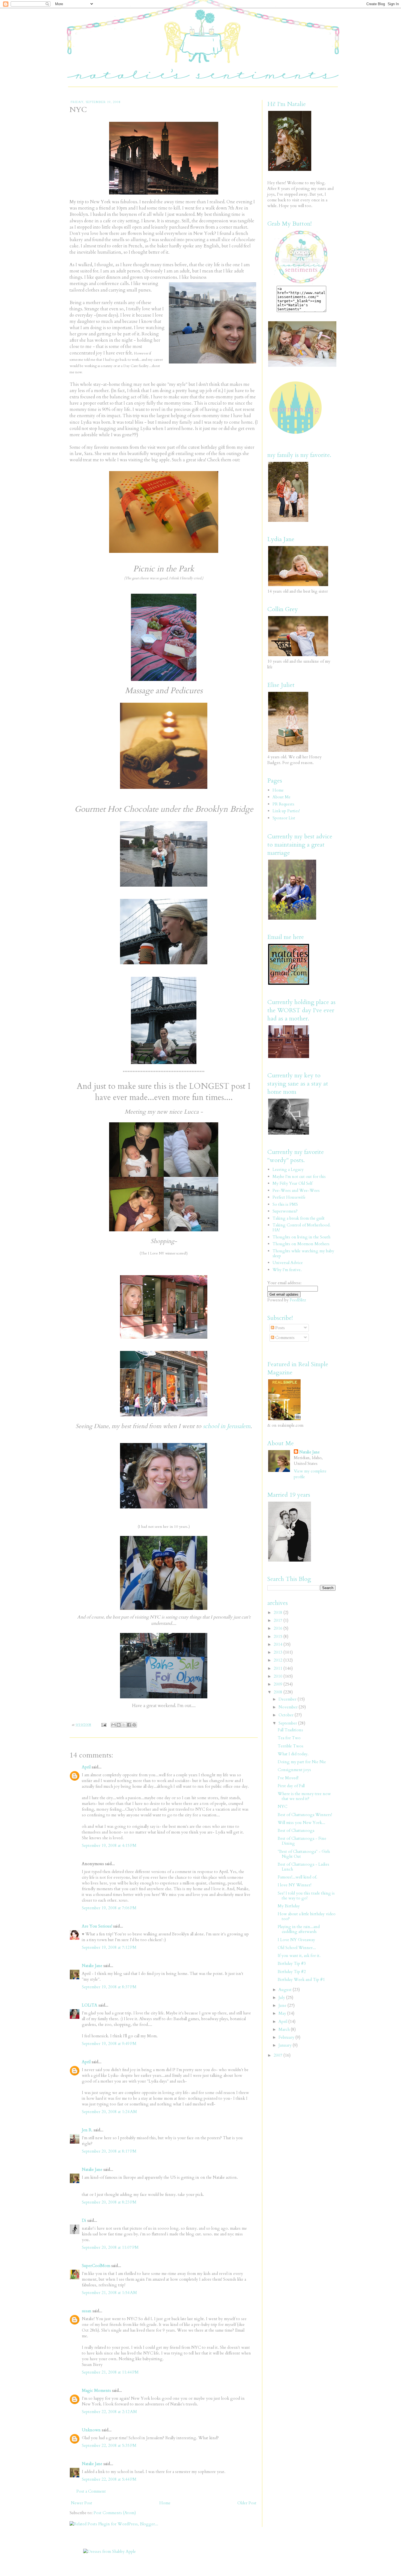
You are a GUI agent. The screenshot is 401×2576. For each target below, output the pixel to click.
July (282, 1998)
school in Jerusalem (227, 1426)
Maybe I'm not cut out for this (299, 1177)
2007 (279, 2055)
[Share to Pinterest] (134, 1725)
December (288, 1699)
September (288, 1723)
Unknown (91, 2430)
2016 (279, 1628)
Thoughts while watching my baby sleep (303, 1253)
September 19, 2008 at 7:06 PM (109, 1908)
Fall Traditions (290, 1730)
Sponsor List (284, 818)
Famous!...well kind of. (297, 1877)
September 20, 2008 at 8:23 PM (109, 2202)
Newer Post (82, 2503)
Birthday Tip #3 (292, 1963)
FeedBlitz (298, 1300)
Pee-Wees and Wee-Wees (296, 1190)
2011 (279, 1668)
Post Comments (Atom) (115, 2513)
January (286, 2045)
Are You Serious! (97, 1926)
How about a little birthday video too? (307, 1916)
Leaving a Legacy (288, 1169)
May (283, 2013)
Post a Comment (91, 2491)
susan (87, 2311)
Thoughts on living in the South (301, 1237)
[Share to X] (124, 1725)
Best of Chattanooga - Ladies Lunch (303, 1867)
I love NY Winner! (294, 1885)
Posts (279, 1328)
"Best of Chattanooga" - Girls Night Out (304, 1854)
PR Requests (283, 804)
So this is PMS (285, 1204)
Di (84, 2220)
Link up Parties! (286, 811)
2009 (279, 1684)
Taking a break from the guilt (299, 1218)
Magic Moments (96, 2390)
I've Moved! (288, 1778)
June (283, 2005)
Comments (284, 1338)
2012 (279, 1660)
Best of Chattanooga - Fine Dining (302, 1841)
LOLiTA (90, 2005)
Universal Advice (288, 1263)
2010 (279, 1676)
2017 (279, 1620)
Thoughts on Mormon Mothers (301, 1244)
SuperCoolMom (96, 2266)
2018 (279, 1613)
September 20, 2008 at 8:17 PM (109, 2151)
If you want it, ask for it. (299, 1956)
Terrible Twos (291, 1746)
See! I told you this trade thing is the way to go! (306, 1896)
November (289, 1707)
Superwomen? (285, 1211)
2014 (279, 1644)
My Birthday (289, 1906)
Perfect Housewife (289, 1197)
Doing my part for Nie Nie (302, 1762)
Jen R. (87, 2130)
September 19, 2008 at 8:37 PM (109, 1987)
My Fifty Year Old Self (292, 1183)
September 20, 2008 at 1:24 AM (109, 2112)
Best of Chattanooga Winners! (305, 1815)
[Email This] (113, 1725)
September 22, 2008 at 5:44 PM (109, 2479)
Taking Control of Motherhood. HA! (302, 1228)
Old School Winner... (297, 1948)
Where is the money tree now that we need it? (304, 1796)
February (287, 2037)
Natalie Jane (92, 1966)
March (285, 2029)
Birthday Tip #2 (292, 1972)
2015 (279, 1636)
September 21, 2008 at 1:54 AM (109, 2293)
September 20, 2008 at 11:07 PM (110, 2247)
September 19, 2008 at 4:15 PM (109, 1845)
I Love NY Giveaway (296, 1940)
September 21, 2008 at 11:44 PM (110, 2372)
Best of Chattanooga (296, 1831)
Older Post (247, 2503)
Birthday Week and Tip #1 (301, 1980)
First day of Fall (291, 1786)
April (86, 1767)
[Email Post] (104, 1725)
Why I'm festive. (287, 1270)
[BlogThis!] (119, 1725)
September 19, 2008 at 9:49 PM (109, 2044)
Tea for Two (289, 1738)
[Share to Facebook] (129, 1725)
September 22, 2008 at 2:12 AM (109, 2412)
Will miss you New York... (301, 1823)
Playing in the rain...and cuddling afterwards (299, 1929)
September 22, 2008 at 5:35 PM (109, 2445)
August (286, 1990)
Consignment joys (294, 1770)
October (287, 1715)
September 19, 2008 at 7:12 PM (109, 1947)
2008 (279, 1692)
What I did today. (293, 1754)
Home (165, 2503)
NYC (282, 1807)
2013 (279, 1652)
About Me (282, 797)
